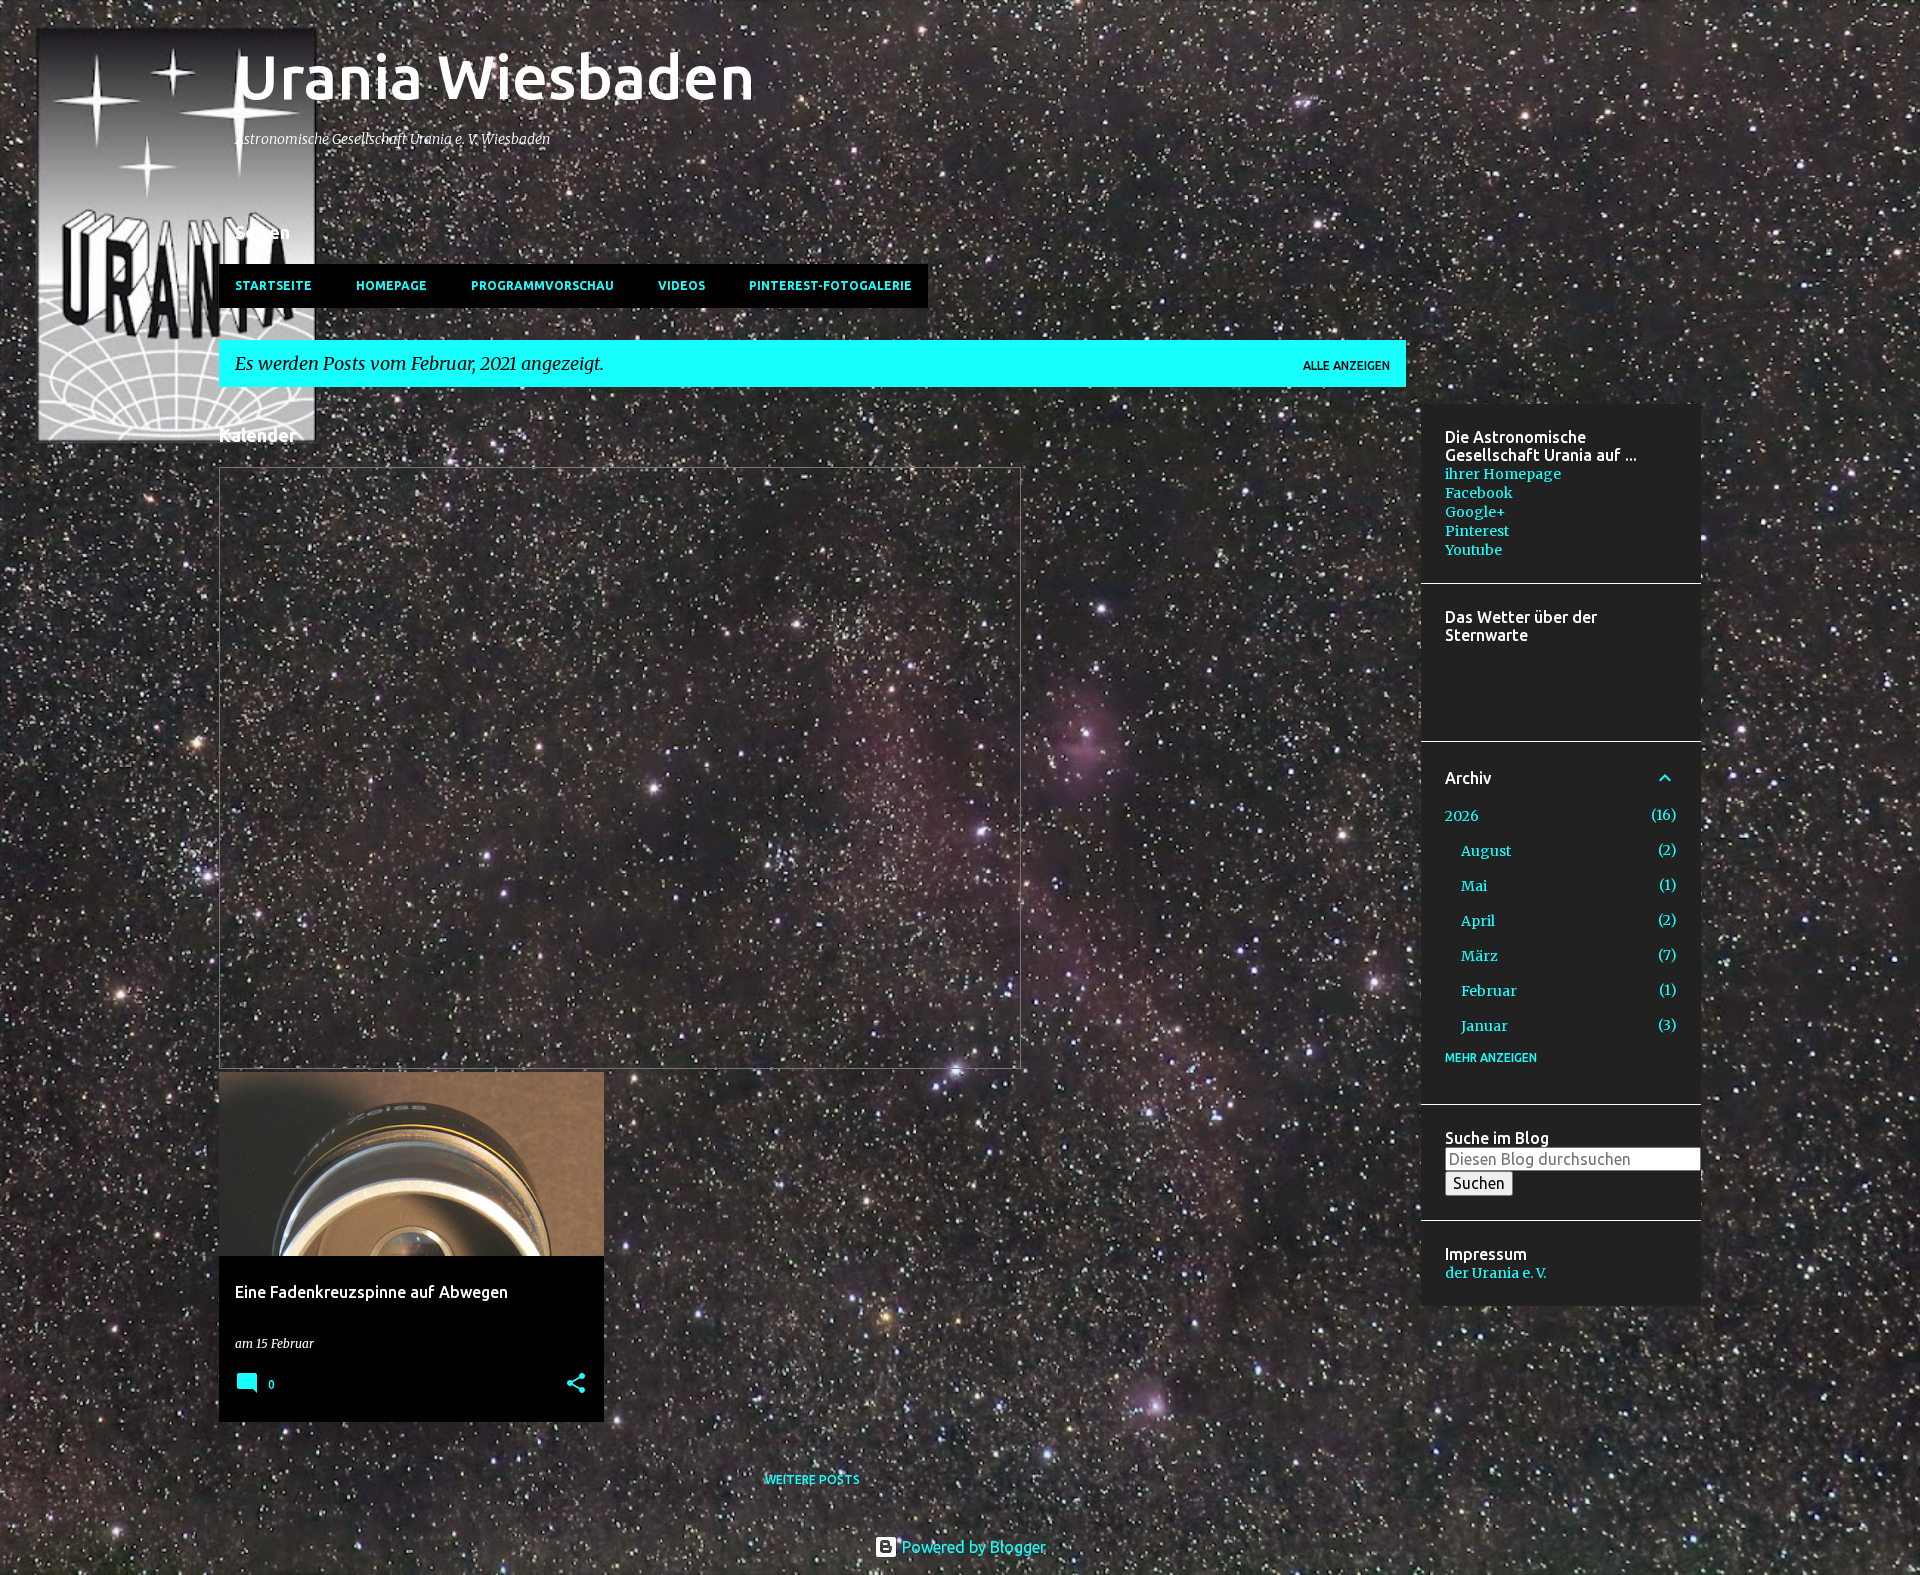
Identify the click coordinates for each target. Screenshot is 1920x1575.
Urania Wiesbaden (495, 76)
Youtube (1473, 550)
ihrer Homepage (1503, 474)
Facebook (1479, 493)
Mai (1474, 886)
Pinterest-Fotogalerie (830, 285)
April (1478, 921)
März (1479, 956)
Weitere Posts (812, 1479)
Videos (681, 285)
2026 (1462, 816)
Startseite (273, 285)
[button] (576, 1384)
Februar (1489, 991)
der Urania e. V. (1495, 1273)
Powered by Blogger (972, 1547)
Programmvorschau (542, 285)
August (1486, 851)
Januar (1484, 1026)
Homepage (391, 285)
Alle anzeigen (1346, 365)
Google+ (1475, 512)
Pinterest (1477, 531)
